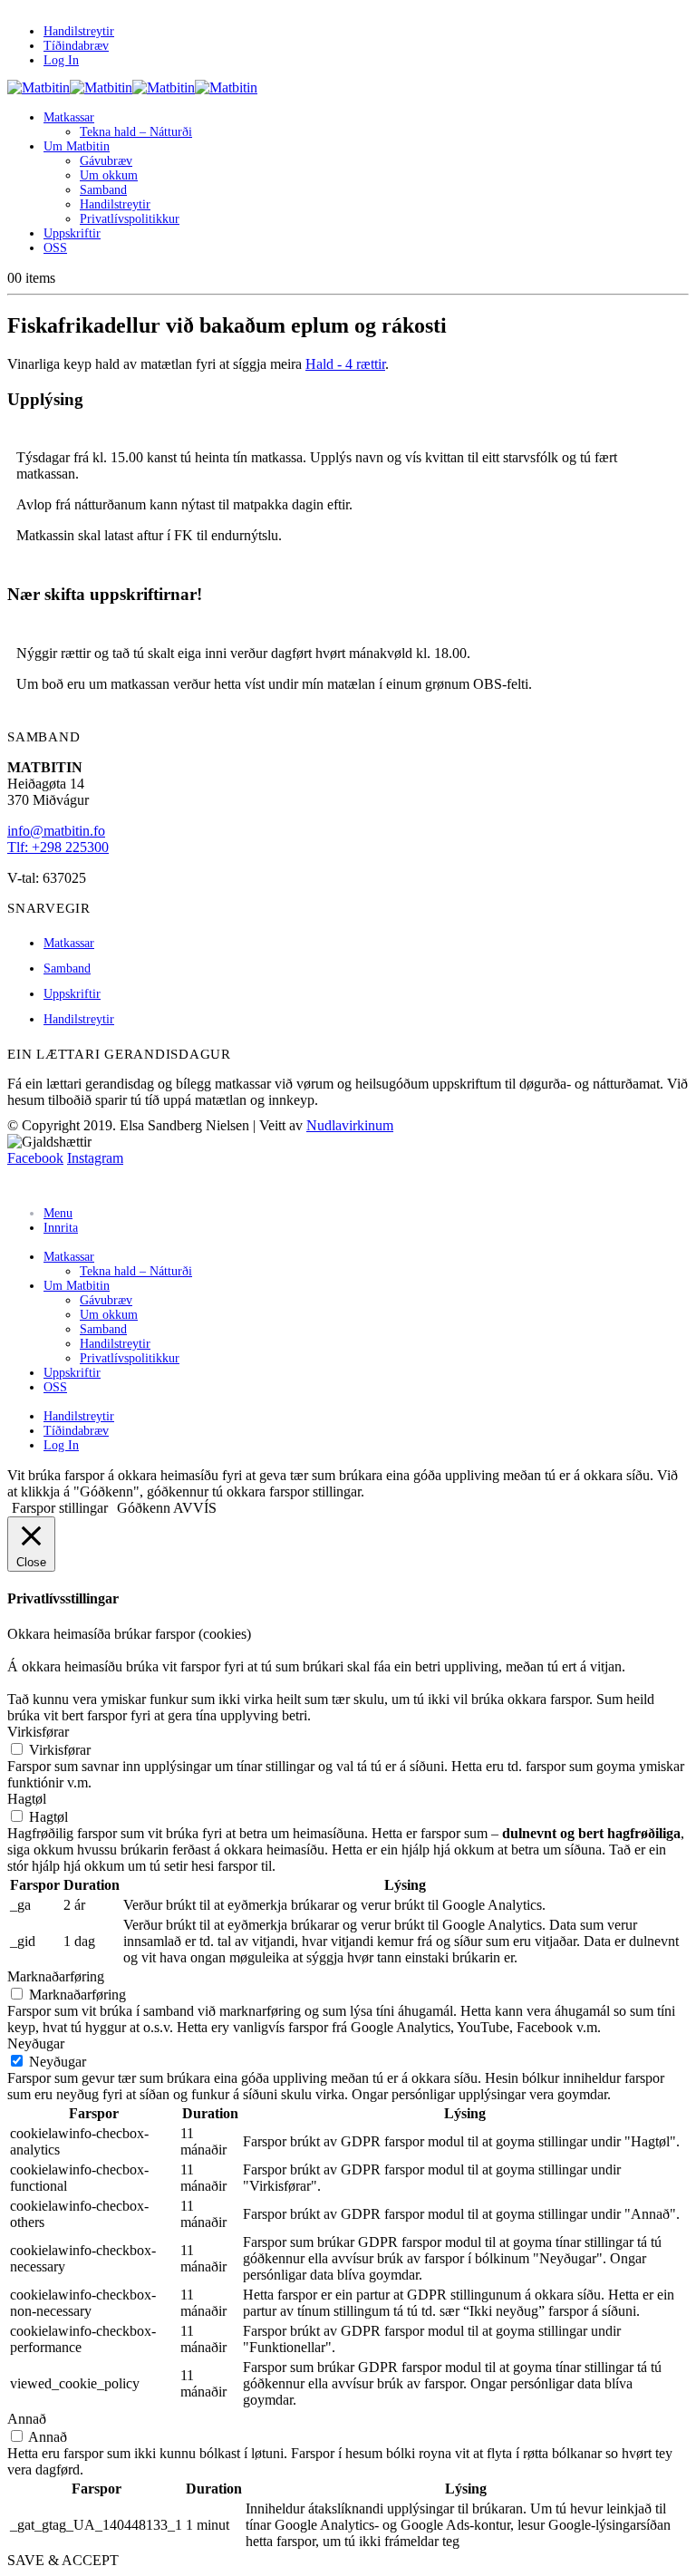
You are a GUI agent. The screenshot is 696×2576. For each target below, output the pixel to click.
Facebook (35, 1158)
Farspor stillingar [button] (60, 1508)
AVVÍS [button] (195, 1508)
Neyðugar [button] (36, 2043)
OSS (55, 248)
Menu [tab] (58, 1213)
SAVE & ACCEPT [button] (63, 2560)
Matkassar (69, 117)
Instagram (95, 1158)
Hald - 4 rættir (345, 364)
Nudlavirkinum (350, 1125)
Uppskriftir (72, 233)
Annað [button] (27, 2419)
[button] (18, 1183)
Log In (61, 60)
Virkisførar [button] (38, 1732)
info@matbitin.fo (56, 831)
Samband (103, 190)
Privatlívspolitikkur (130, 219)
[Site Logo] (132, 87)
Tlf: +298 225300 (58, 847)
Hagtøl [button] (27, 1799)
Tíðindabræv (76, 46)
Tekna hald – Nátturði (136, 132)
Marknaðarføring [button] (56, 1976)
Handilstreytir (79, 31)
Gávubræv (106, 161)
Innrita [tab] (61, 1228)
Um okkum (109, 175)
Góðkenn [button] (144, 1508)
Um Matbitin (77, 146)
